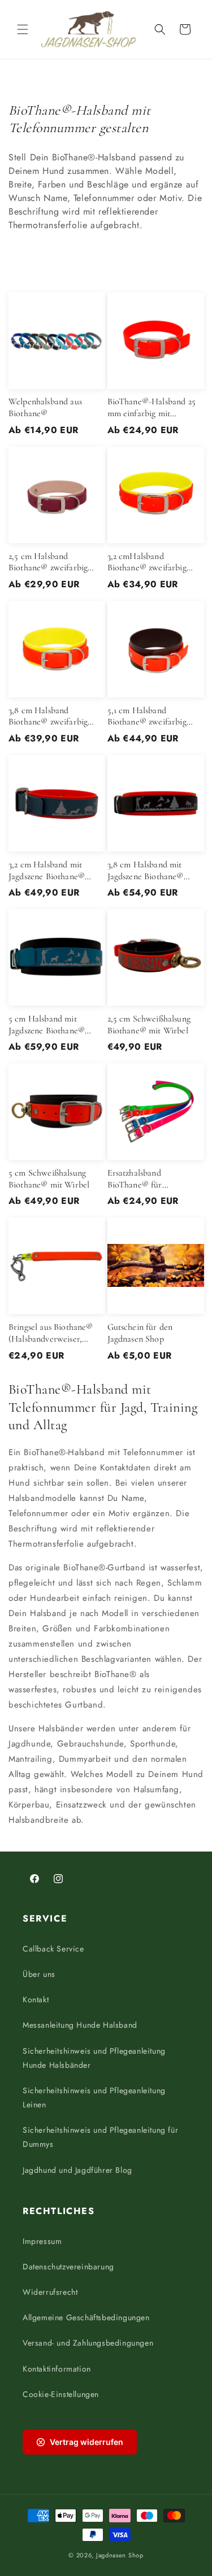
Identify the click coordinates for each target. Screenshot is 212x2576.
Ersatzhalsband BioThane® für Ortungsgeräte (135, 1179)
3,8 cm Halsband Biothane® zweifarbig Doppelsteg (48, 717)
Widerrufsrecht (50, 2292)
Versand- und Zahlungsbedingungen (88, 2343)
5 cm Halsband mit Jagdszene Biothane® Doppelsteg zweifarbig (49, 1025)
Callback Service (53, 1949)
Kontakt (36, 1999)
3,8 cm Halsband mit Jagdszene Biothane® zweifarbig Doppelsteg (148, 871)
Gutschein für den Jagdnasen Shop (140, 1333)
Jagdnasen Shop (120, 2555)
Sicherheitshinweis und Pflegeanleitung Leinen (94, 2097)
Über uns (39, 1974)
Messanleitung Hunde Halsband (80, 2025)
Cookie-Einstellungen (61, 2394)
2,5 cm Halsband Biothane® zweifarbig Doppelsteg (48, 562)
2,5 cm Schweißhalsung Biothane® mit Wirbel (149, 1025)
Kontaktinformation (57, 2369)
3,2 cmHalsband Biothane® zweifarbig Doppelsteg (147, 562)
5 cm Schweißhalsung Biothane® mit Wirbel (49, 1179)
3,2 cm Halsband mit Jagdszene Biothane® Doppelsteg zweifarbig (49, 871)
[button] (23, 29)
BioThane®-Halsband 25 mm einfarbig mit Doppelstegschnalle (152, 408)
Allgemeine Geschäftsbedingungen (86, 2317)
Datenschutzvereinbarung (68, 2267)
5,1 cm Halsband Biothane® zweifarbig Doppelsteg (147, 717)
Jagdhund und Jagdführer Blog (77, 2170)
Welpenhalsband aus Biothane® (45, 407)
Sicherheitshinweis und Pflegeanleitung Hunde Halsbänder (94, 2058)
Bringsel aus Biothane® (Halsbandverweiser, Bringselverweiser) (51, 1333)
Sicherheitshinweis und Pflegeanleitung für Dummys (100, 2137)
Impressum (42, 2241)
